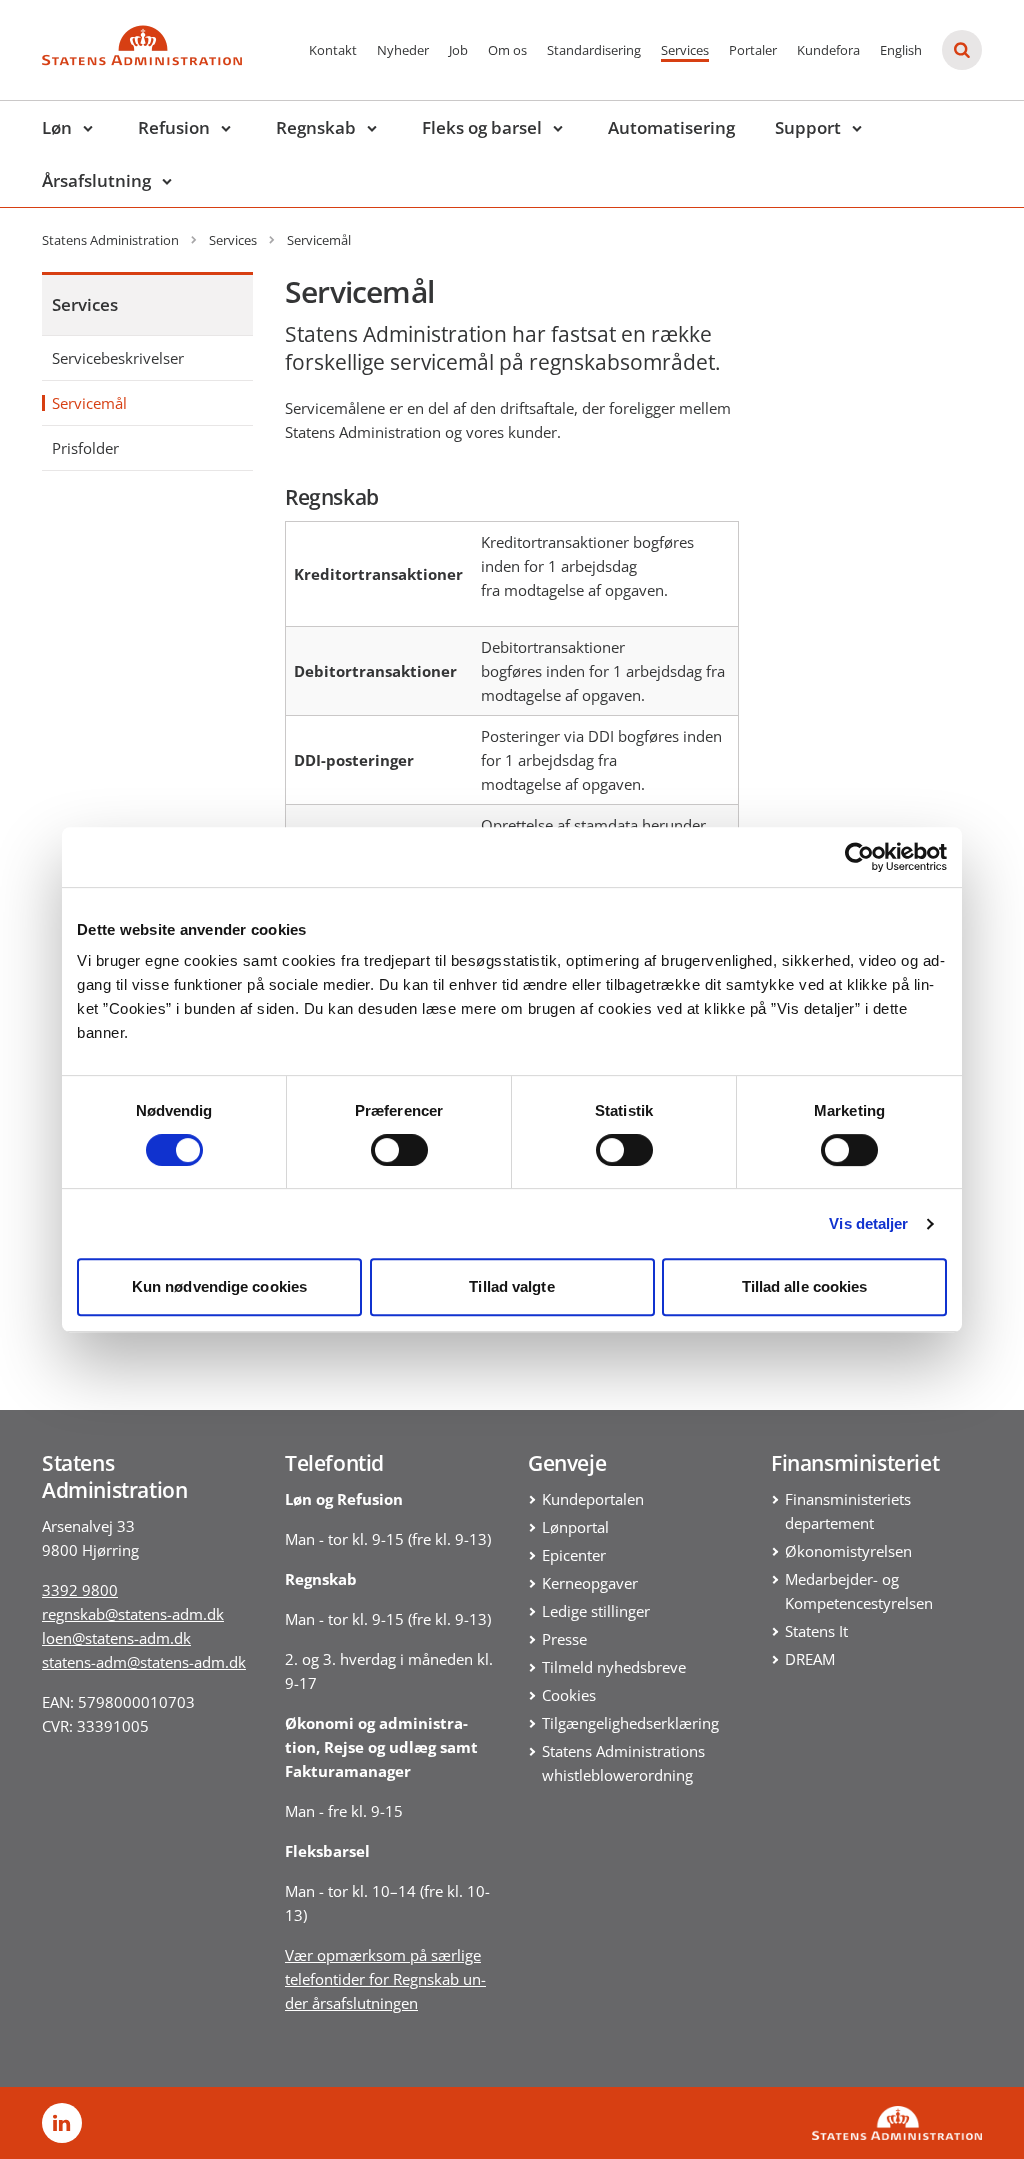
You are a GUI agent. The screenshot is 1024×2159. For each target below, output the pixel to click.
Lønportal (575, 1527)
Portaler (753, 50)
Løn (57, 127)
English (901, 50)
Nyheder (403, 50)
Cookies (569, 1695)
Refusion (174, 127)
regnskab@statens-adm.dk (133, 1614)
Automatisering (671, 127)
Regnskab (316, 127)
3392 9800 (80, 1590)
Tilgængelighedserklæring (630, 1723)
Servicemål (89, 403)
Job (458, 50)
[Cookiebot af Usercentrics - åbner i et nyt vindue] (859, 857)
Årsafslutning (96, 180)
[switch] (399, 1150)
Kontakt (333, 50)
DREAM (810, 1659)
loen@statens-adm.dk (116, 1638)
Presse (564, 1639)
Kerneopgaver (590, 1583)
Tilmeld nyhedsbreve (614, 1667)
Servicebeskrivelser (118, 358)
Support (808, 127)
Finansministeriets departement (848, 1511)
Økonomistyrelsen (848, 1551)
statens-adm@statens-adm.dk (144, 1662)
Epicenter (574, 1555)
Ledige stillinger (596, 1611)
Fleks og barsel (482, 127)
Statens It (816, 1631)
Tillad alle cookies (805, 1286)
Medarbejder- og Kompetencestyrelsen (859, 1591)
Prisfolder (85, 448)
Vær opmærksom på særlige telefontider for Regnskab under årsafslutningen (385, 1979)
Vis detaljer (868, 1223)
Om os (507, 50)
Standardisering (594, 50)
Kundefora (828, 50)
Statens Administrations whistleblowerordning (623, 1763)
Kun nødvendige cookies (219, 1286)
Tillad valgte (511, 1286)
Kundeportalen (593, 1499)
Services (685, 50)
